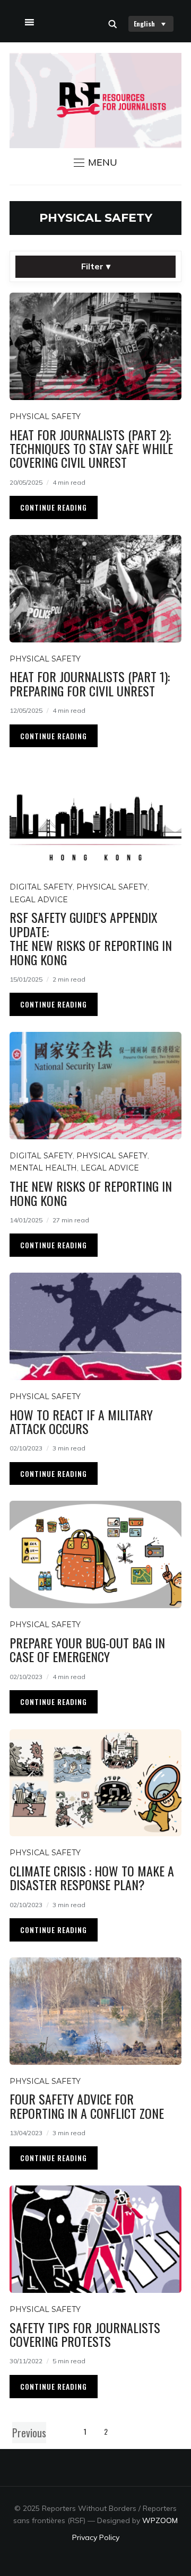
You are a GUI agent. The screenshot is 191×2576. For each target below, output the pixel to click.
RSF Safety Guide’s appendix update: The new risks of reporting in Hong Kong (91, 938)
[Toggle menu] (28, 20)
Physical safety (45, 416)
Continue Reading (54, 507)
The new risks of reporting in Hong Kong (91, 1193)
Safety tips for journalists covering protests (85, 2334)
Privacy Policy (96, 2537)
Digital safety (41, 887)
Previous (29, 2433)
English (144, 24)
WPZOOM (160, 2520)
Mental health (43, 1168)
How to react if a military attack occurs (81, 1421)
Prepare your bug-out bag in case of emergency (87, 1649)
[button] (95, 162)
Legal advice (39, 900)
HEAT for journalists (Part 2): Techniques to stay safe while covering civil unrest (91, 448)
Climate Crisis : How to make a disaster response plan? (92, 1877)
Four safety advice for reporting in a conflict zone (87, 2106)
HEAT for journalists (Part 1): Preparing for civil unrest (90, 683)
